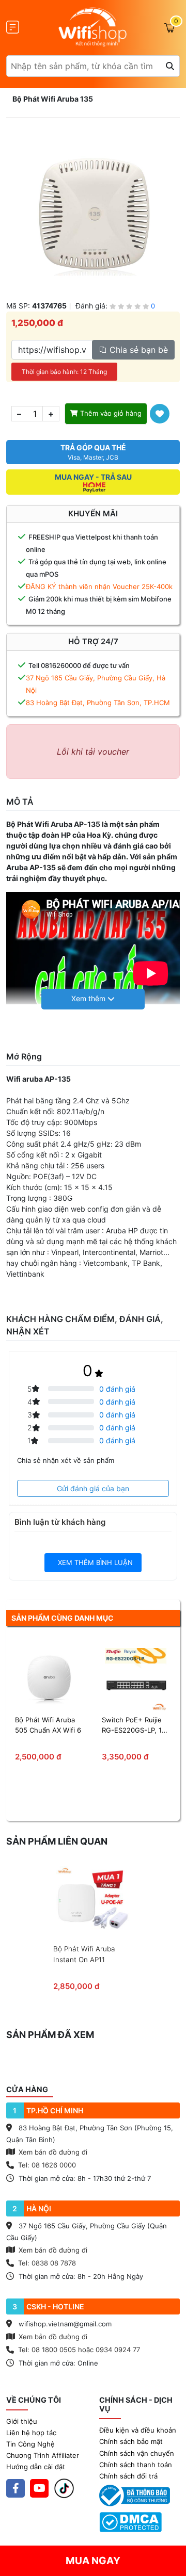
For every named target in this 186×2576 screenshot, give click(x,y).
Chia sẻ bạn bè (137, 350)
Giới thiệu (22, 2421)
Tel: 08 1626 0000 (47, 2165)
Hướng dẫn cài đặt (36, 2467)
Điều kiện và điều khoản (138, 2430)
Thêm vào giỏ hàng (110, 413)
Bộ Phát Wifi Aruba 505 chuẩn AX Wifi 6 (48, 1725)
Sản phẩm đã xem (50, 2035)
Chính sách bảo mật (131, 2441)
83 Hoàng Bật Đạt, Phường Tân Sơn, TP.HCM (98, 703)
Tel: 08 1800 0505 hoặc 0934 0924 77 (79, 2350)
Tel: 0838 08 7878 (47, 2263)
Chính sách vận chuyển (137, 2453)
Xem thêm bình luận (94, 1562)
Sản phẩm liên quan (57, 1841)
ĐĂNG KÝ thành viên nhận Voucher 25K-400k (99, 586)
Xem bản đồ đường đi (52, 2152)
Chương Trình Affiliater (43, 2455)
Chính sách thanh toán (136, 2465)
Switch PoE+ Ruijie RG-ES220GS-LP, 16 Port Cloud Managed (135, 1725)
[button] (93, 999)
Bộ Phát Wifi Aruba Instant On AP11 (84, 1954)
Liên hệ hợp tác (31, 2433)
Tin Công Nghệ (30, 2444)
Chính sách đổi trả (128, 2476)
